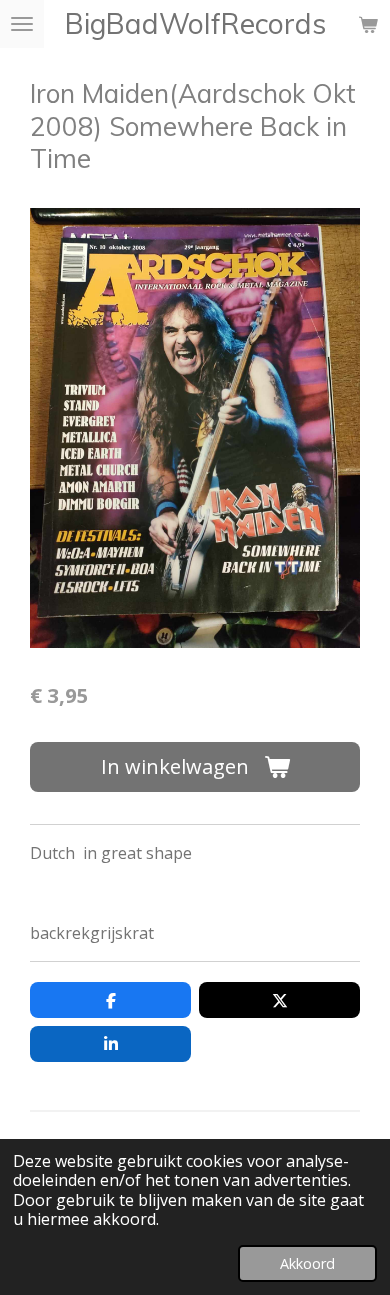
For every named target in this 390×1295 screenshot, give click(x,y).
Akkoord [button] (307, 1263)
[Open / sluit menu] (22, 24)
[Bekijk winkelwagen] (368, 24)
